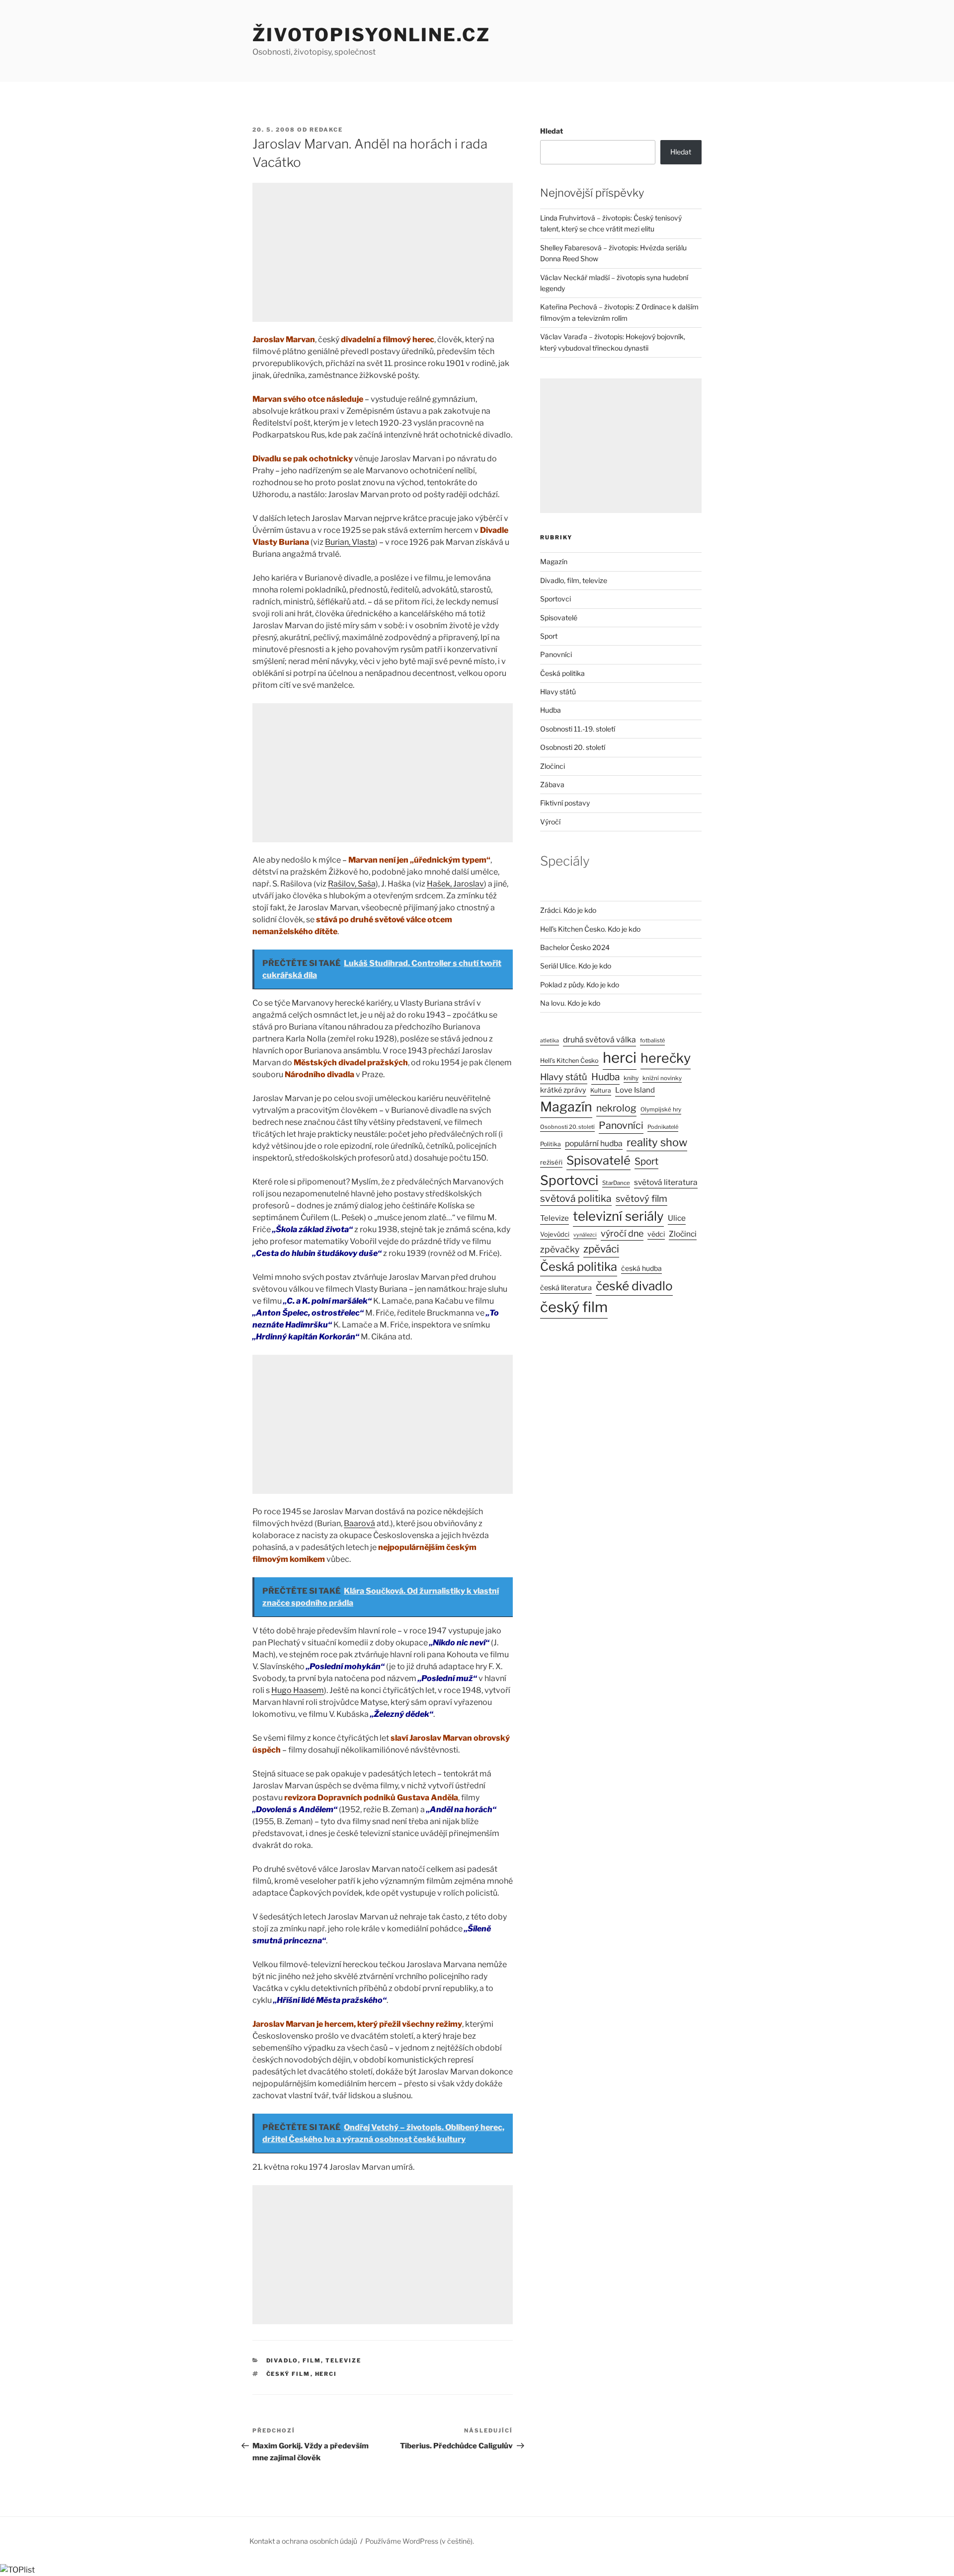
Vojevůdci (555, 1234)
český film (288, 2374)
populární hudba (594, 1143)
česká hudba (641, 1268)
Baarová (359, 1523)
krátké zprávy (563, 1090)
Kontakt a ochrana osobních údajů (303, 2541)
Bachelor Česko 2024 (575, 947)
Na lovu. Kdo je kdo (570, 1003)
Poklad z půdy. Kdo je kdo (580, 985)
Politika (551, 1144)
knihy (631, 1078)
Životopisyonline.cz (371, 35)
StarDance (616, 1183)
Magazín (554, 561)
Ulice (677, 1218)
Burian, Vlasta (350, 542)
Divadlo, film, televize (314, 2360)
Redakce (326, 130)
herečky (666, 1058)
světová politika (576, 1198)
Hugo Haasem (298, 1690)
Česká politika (562, 673)
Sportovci (556, 599)
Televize (555, 1218)
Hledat (552, 131)
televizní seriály (618, 1216)
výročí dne (622, 1233)
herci (326, 2374)
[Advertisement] (383, 252)
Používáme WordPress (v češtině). (420, 2541)
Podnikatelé (663, 1127)
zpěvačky (560, 1249)
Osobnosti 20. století (573, 747)
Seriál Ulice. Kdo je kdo (576, 966)
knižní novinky (662, 1078)
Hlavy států (558, 692)
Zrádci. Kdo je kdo (568, 910)
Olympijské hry (661, 1109)
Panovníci (556, 654)
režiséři (551, 1162)
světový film (641, 1199)
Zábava (552, 784)
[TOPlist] (17, 2570)
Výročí (550, 822)
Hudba (551, 710)
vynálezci (585, 1235)
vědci (656, 1234)
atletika (550, 1041)
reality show (657, 1142)
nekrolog (616, 1108)
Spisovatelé (559, 618)
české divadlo (634, 1286)
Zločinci (553, 766)
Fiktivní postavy (565, 803)
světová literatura (666, 1182)
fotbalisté (652, 1040)
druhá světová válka (599, 1040)
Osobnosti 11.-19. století (578, 729)
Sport (549, 636)
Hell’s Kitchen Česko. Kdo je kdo (590, 929)
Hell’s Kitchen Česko (569, 1061)
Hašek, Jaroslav (455, 884)
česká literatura (566, 1288)
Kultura (601, 1090)
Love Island (635, 1090)
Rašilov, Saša (352, 884)
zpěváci (601, 1249)
